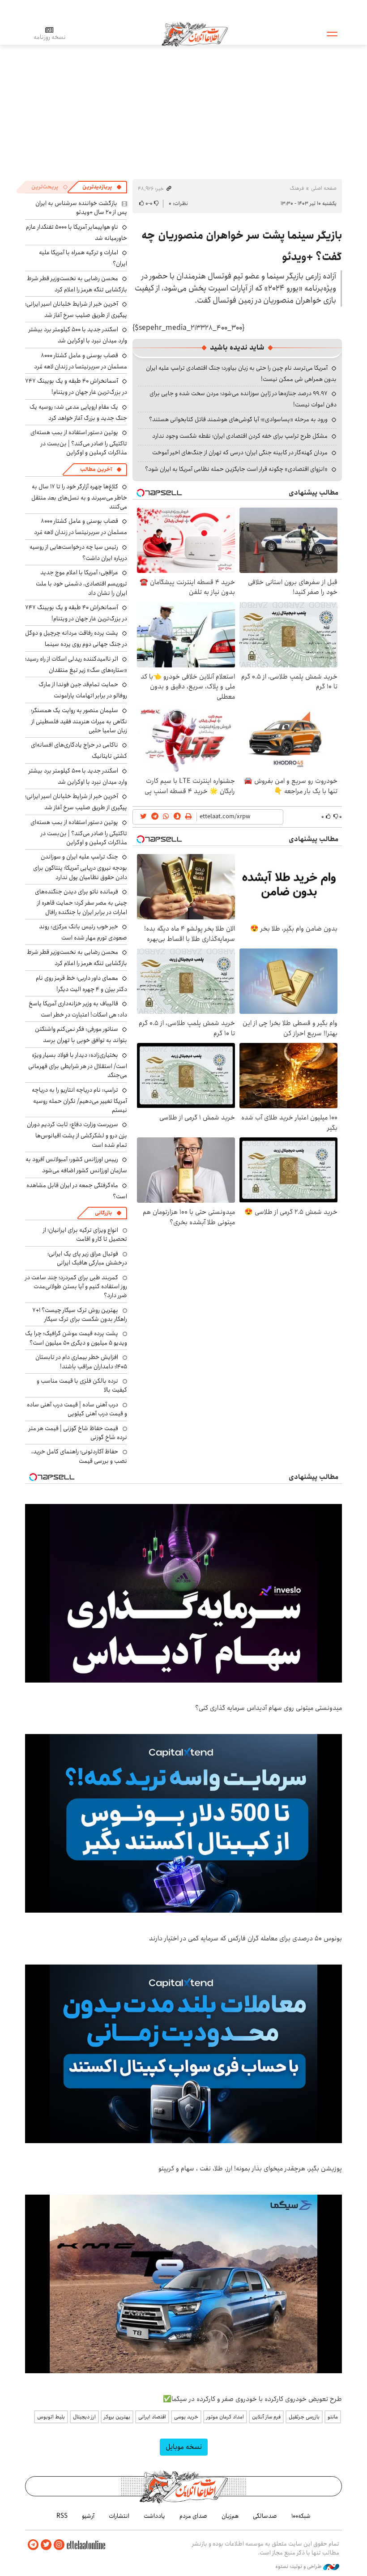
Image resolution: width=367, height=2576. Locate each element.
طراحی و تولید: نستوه (299, 2567)
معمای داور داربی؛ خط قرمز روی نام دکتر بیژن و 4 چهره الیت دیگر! (81, 984)
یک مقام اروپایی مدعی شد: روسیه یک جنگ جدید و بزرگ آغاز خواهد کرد (78, 412)
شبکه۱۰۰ (301, 2516)
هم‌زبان (230, 2516)
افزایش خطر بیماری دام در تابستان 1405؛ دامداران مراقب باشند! (81, 1362)
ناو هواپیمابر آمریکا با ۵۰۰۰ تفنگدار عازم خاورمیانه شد (77, 233)
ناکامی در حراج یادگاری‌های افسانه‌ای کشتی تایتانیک (79, 750)
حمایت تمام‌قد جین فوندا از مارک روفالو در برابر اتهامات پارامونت (83, 690)
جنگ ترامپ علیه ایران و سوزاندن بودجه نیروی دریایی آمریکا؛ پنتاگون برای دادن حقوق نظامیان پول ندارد (80, 867)
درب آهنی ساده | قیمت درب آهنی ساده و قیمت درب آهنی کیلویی (77, 1409)
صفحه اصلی (324, 188)
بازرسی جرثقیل (304, 2417)
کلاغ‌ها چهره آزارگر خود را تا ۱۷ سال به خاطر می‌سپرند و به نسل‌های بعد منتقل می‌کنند (79, 497)
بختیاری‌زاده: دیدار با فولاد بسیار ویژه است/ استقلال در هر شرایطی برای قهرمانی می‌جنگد (78, 1065)
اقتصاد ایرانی (152, 2417)
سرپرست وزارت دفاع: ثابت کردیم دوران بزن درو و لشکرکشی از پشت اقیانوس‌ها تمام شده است (77, 1134)
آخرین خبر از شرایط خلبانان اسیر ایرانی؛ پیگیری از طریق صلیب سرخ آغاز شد (76, 310)
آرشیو (88, 2516)
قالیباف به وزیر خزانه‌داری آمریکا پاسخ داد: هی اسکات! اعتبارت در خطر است (78, 1009)
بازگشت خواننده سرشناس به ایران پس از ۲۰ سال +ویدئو (81, 208)
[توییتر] (46, 2545)
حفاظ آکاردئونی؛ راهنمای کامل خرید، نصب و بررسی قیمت (79, 1456)
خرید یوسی (186, 2417)
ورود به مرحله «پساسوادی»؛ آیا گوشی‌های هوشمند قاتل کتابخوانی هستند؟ (238, 419)
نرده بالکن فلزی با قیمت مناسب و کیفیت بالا (82, 1385)
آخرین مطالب (96, 469)
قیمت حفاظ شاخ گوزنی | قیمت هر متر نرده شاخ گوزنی (78, 1433)
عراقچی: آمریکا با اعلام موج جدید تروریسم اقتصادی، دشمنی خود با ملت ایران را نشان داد (81, 583)
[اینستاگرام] (59, 2545)
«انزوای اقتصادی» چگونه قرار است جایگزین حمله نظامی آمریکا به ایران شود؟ (236, 469)
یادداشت (154, 2516)
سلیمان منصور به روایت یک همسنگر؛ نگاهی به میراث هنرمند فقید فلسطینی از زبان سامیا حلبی (79, 720)
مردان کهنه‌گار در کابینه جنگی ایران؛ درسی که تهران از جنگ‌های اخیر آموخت (240, 453)
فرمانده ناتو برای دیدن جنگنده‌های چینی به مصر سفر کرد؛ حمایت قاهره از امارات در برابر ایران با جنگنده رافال (81, 902)
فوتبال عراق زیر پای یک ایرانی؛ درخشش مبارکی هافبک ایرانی (87, 1258)
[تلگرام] (33, 2545)
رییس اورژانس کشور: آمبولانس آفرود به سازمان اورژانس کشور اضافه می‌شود (76, 1165)
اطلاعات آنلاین (195, 34)
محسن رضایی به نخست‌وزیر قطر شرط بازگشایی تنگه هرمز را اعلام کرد (77, 284)
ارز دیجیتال (84, 2417)
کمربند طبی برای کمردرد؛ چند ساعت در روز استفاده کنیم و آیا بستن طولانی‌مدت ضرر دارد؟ (76, 1287)
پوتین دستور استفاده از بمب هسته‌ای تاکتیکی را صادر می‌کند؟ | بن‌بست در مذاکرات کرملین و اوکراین (79, 442)
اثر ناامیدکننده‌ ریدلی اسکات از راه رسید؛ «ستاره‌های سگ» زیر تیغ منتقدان (76, 664)
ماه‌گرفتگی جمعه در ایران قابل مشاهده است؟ (77, 1191)
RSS (62, 2516)
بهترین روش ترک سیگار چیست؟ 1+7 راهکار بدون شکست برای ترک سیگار (80, 1315)
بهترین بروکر (117, 2417)
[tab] (102, 187)
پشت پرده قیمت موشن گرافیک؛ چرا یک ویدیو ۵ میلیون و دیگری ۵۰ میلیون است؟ (76, 1338)
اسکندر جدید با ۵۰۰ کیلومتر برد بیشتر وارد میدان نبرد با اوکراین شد (78, 335)
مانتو (333, 2417)
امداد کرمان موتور (225, 2417)
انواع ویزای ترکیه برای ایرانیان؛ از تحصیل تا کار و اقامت (85, 1235)
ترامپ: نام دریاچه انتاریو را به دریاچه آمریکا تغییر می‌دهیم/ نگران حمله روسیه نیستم (79, 1100)
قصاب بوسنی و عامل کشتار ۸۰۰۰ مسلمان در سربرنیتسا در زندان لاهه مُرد (81, 361)
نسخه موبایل (184, 2447)
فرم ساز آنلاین (266, 2417)
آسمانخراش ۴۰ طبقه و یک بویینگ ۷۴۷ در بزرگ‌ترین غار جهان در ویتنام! (76, 387)
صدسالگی (265, 2516)
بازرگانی (103, 1213)
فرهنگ (297, 188)
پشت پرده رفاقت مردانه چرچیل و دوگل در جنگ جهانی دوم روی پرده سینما (76, 639)
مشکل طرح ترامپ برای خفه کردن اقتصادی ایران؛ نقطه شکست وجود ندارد (240, 436)
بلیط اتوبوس (51, 2417)
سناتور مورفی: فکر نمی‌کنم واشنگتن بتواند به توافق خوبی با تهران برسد (81, 1035)
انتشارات (119, 2516)
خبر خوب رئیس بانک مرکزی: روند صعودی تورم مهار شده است (83, 932)
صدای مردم (193, 2516)
